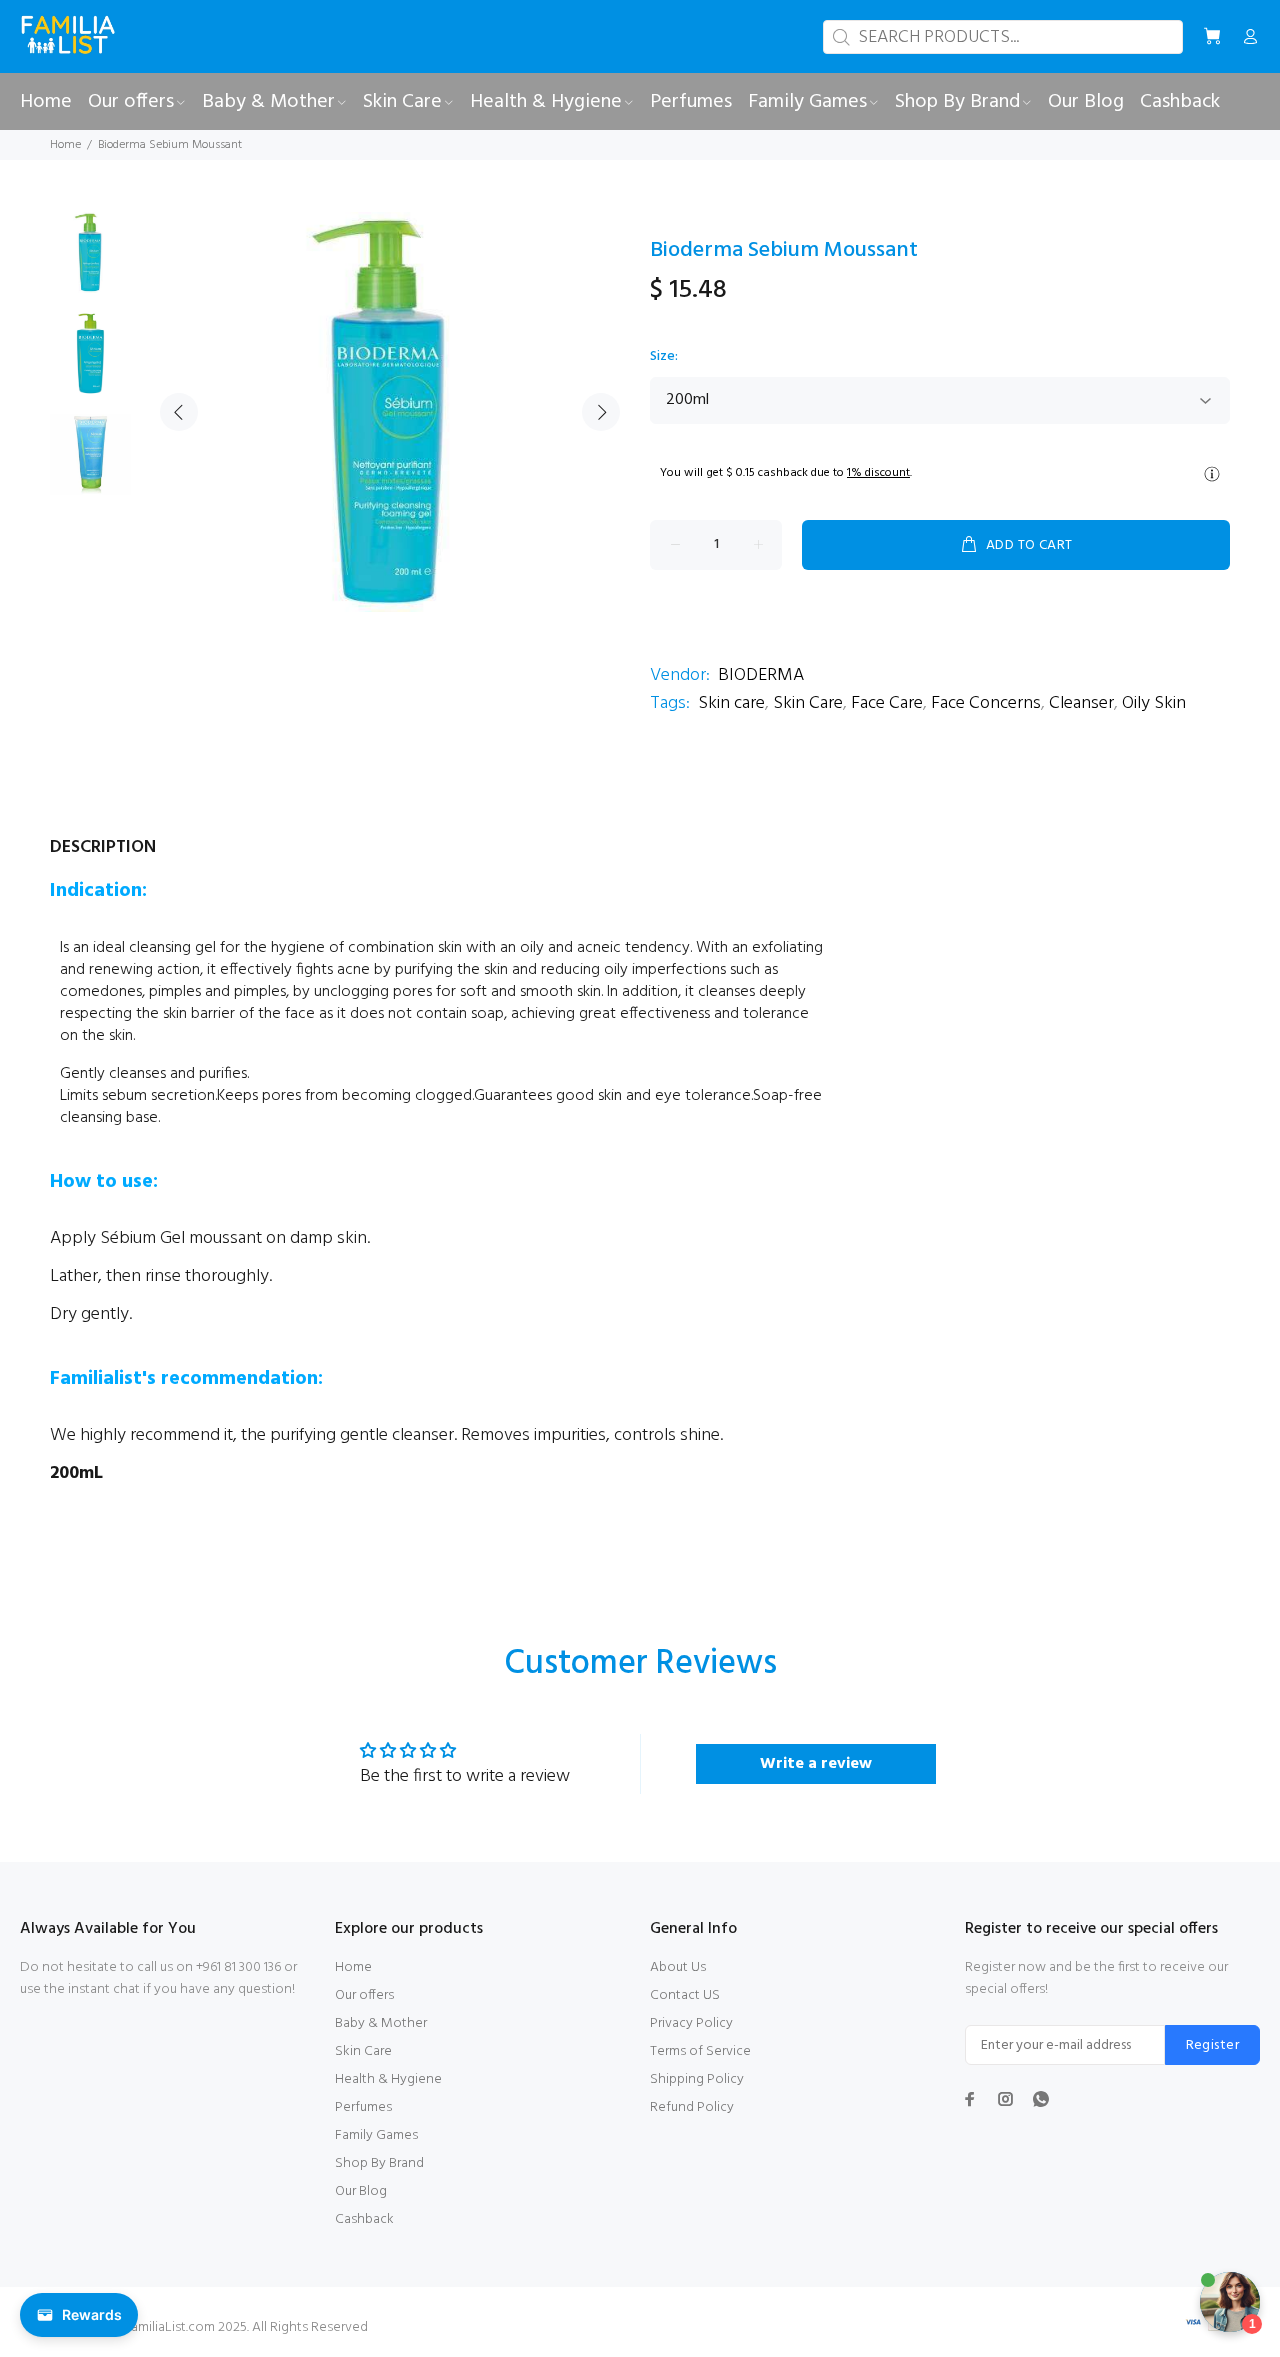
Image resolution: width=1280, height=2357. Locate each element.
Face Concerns (986, 703)
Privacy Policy (691, 2023)
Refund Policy (692, 2107)
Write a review (816, 1764)
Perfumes (363, 2107)
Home (65, 145)
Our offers (364, 1995)
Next (601, 412)
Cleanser (1081, 703)
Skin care (731, 703)
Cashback (364, 2219)
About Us (678, 1967)
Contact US (685, 1995)
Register (1212, 2045)
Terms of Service (700, 2051)
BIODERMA (761, 675)
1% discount (878, 473)
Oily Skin (1154, 703)
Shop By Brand (379, 2163)
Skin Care (808, 703)
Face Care (887, 703)
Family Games (376, 2135)
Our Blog (361, 2191)
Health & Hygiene (388, 2079)
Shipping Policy (697, 2079)
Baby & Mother (381, 2023)
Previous (179, 412)
